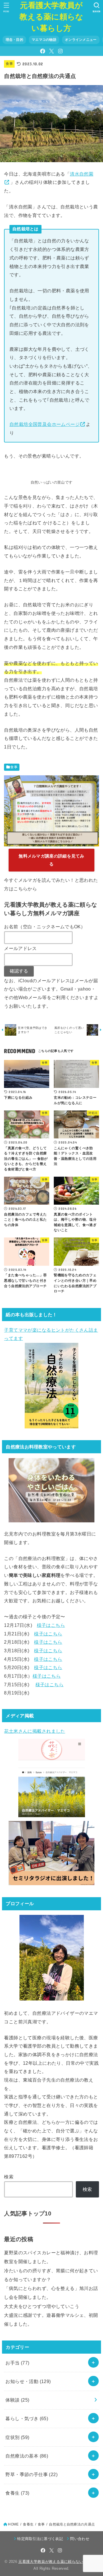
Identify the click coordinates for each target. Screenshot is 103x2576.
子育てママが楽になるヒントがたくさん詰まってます (51, 1334)
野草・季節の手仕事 (31, 2474)
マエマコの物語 (44, 40)
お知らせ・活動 (28, 2381)
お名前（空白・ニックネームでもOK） (45, 927)
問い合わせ (80, 2539)
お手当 (17, 2363)
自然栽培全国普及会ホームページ (45, 424)
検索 (9, 2177)
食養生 (17, 2493)
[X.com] (51, 51)
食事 (9, 64)
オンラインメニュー (81, 40)
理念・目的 (14, 40)
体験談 (17, 2400)
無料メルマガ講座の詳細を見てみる (51, 860)
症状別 (17, 2437)
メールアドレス (20, 948)
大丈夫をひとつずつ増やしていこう (42, 2306)
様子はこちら (51, 1625)
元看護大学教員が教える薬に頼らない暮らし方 (51, 17)
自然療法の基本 (27, 2456)
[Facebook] (43, 51)
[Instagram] (60, 51)
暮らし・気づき (27, 2418)
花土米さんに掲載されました (34, 1731)
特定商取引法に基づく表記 (40, 2539)
